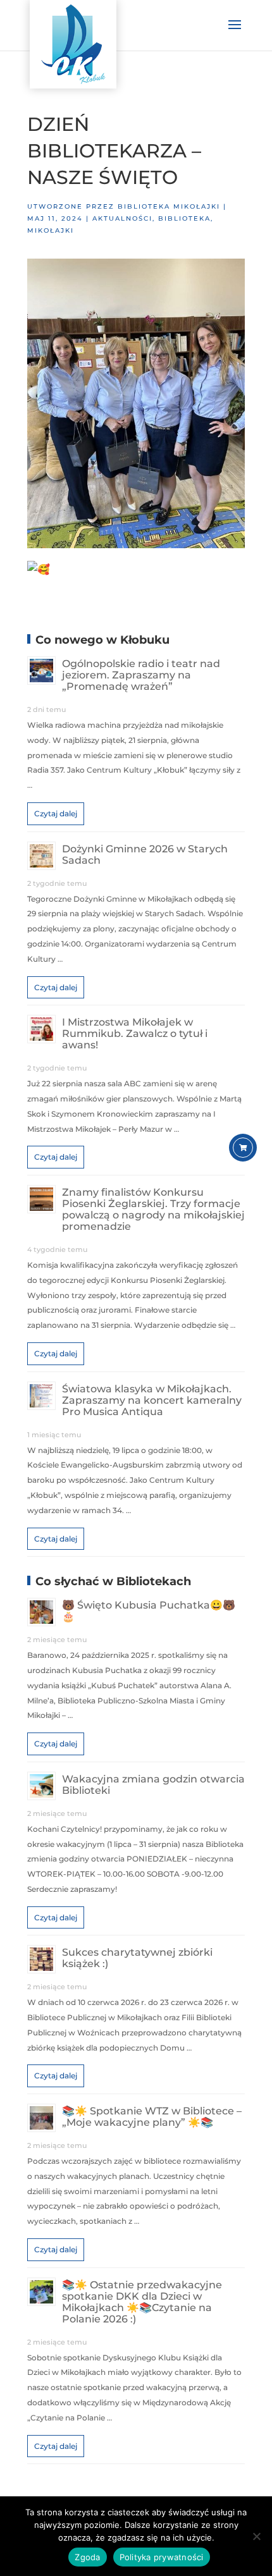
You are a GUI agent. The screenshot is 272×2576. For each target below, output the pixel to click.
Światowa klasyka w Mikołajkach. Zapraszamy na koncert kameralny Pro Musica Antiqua (152, 1400)
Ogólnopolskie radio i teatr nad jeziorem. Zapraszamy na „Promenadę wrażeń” (141, 675)
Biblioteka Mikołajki (169, 206)
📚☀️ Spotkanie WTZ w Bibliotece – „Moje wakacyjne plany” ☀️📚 (152, 2117)
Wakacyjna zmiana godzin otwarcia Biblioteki (153, 1785)
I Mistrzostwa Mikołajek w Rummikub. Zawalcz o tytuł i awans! (135, 1033)
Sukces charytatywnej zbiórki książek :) (137, 1958)
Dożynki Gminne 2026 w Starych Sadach (145, 855)
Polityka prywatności (162, 2557)
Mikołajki (51, 230)
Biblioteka (184, 218)
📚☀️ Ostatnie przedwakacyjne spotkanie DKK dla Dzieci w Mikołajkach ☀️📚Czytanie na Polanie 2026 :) (142, 2302)
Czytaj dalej (56, 813)
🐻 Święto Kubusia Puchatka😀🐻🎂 (149, 1611)
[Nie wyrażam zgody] (256, 2536)
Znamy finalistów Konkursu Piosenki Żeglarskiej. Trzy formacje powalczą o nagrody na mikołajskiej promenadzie (153, 1209)
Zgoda (87, 2557)
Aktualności (122, 218)
